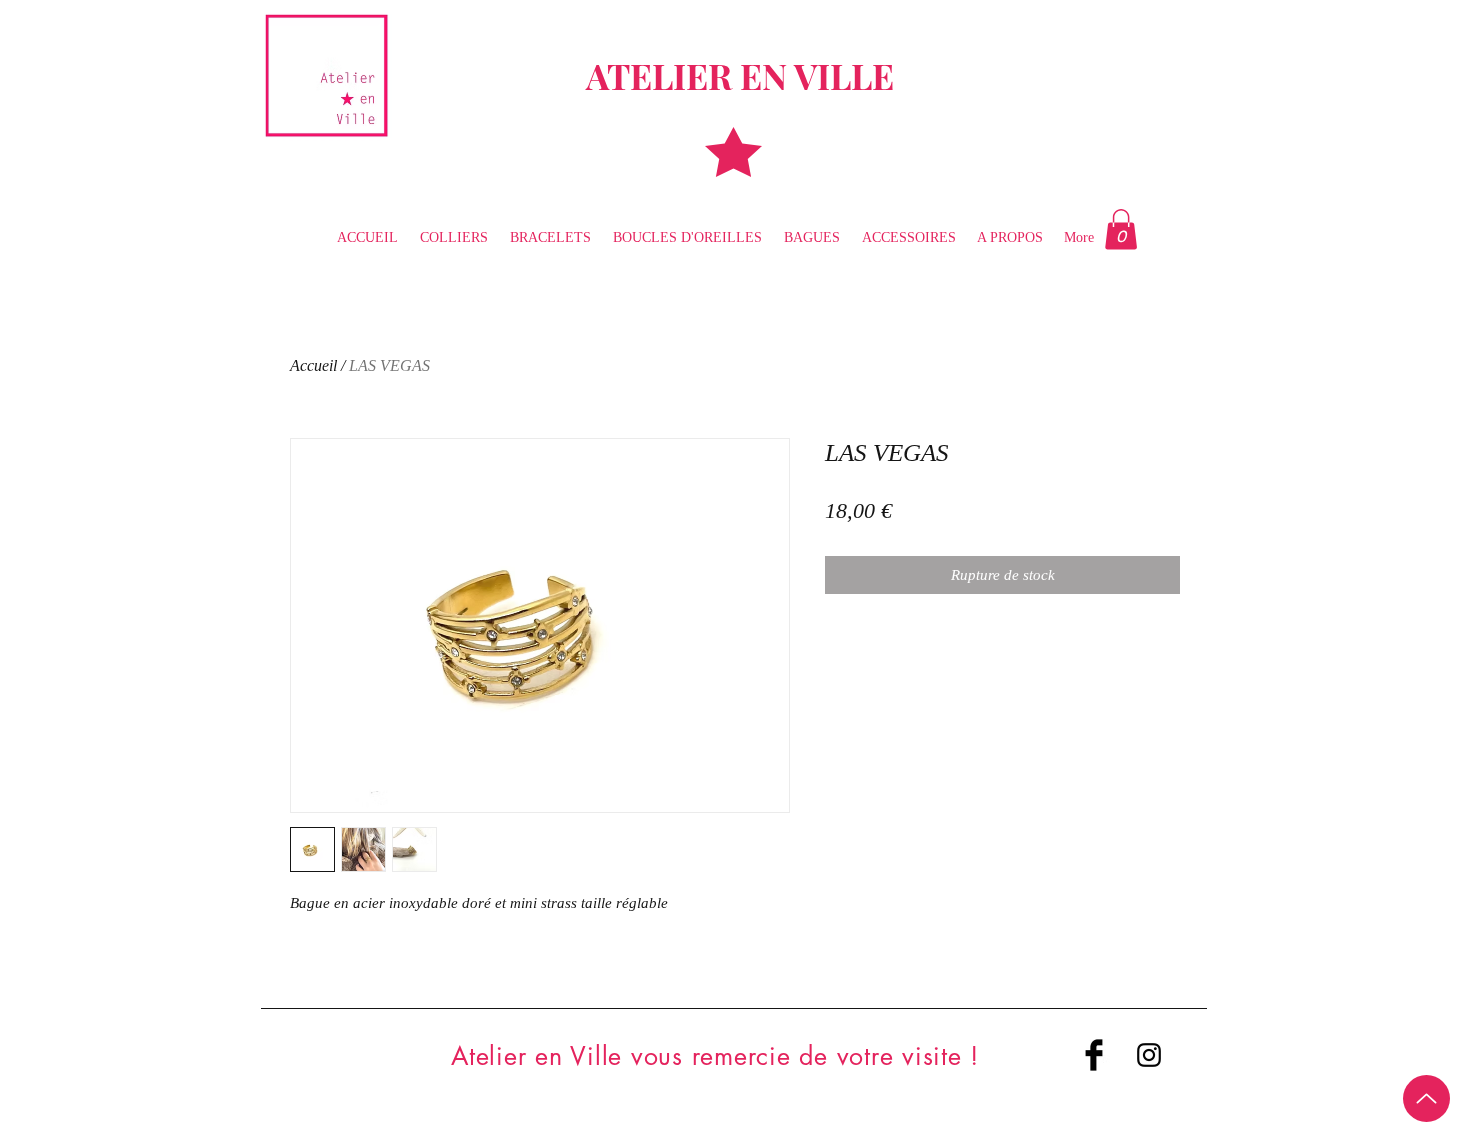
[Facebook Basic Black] (1094, 1055)
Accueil (313, 365)
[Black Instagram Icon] (1149, 1055)
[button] (1121, 229)
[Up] (1426, 1098)
